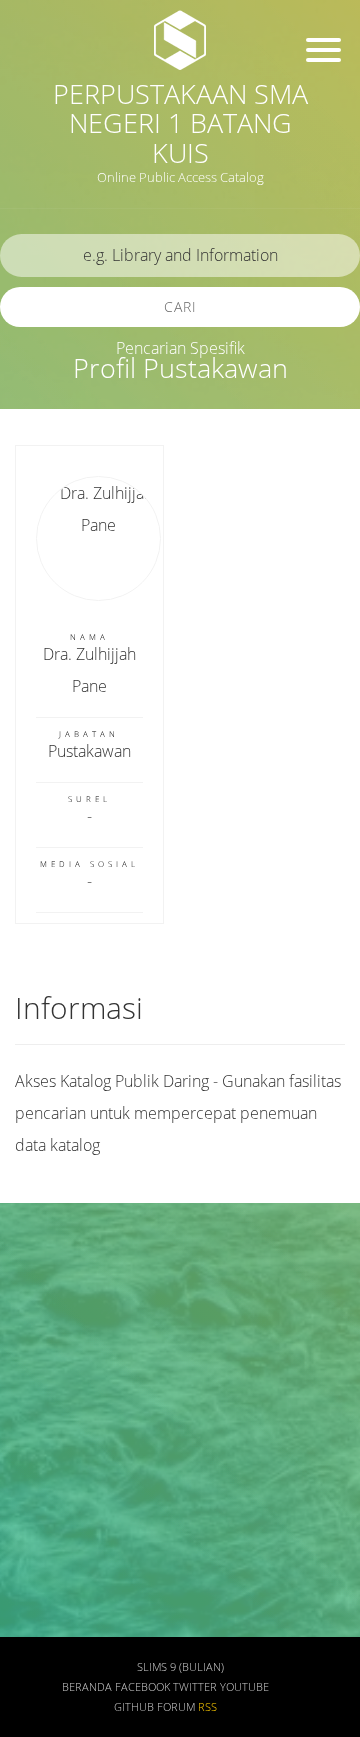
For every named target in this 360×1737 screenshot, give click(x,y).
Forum (176, 1707)
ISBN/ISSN (55, 1448)
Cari (180, 306)
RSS (207, 1707)
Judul (38, 1271)
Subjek (43, 1389)
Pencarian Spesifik (180, 348)
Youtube (244, 1687)
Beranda (87, 1687)
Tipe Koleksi (60, 1507)
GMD (37, 1624)
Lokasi (42, 1566)
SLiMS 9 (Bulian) (180, 1667)
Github (134, 1707)
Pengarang (55, 1330)
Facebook (142, 1687)
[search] (180, 255)
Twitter (195, 1687)
